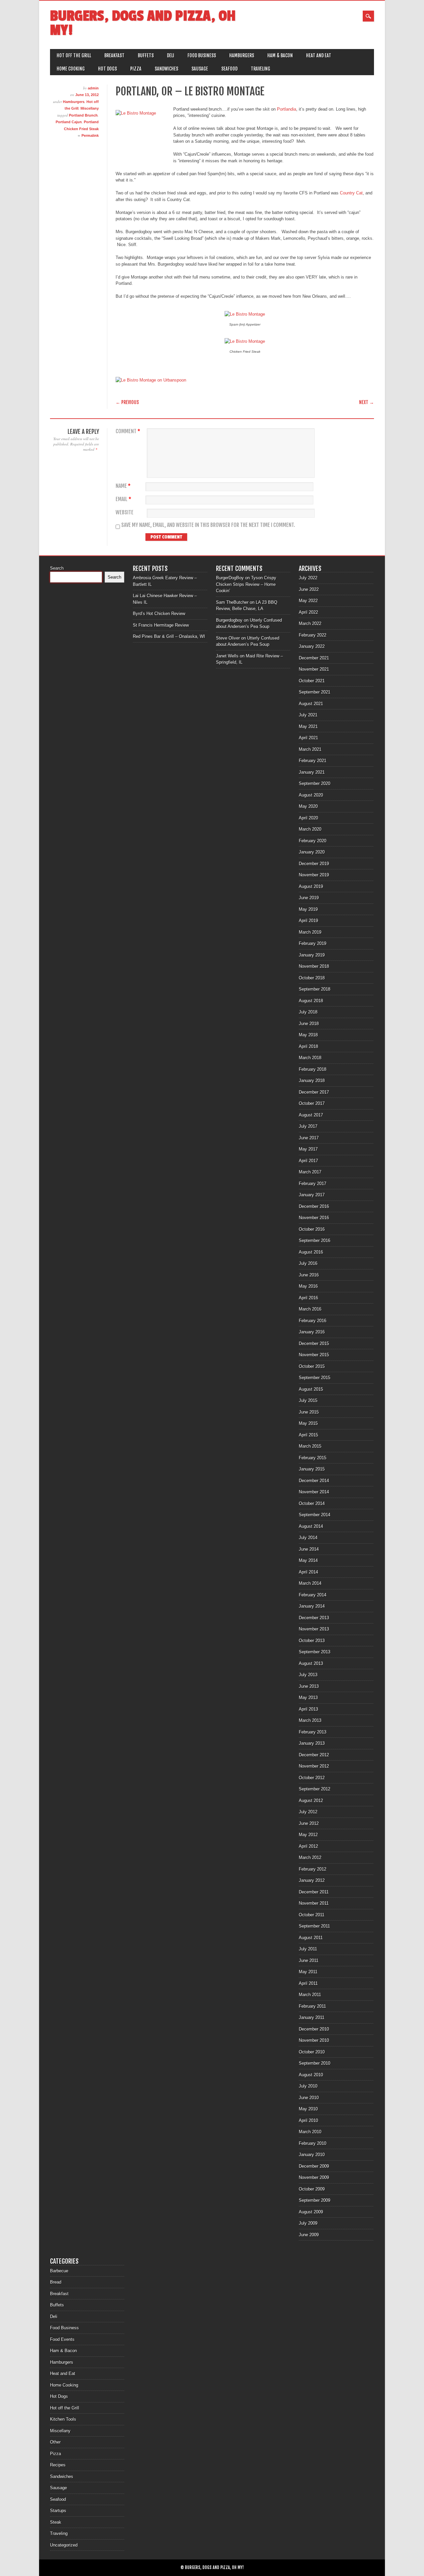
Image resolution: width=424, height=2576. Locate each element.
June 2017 (309, 1138)
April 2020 (308, 818)
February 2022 (313, 635)
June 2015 (309, 1412)
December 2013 (314, 1618)
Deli (171, 55)
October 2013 (312, 1641)
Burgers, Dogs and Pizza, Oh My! (143, 23)
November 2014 (314, 1492)
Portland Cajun (69, 122)
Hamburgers (242, 55)
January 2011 (312, 2017)
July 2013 (308, 1675)
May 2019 (308, 909)
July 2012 (308, 1812)
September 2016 (315, 1240)
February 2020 (313, 841)
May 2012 (308, 1835)
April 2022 (308, 612)
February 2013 (313, 1732)
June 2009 (309, 2235)
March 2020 (310, 829)
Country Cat (351, 193)
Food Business (202, 55)
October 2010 (312, 2052)
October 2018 (312, 978)
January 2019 (312, 955)
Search (57, 568)
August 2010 (311, 2075)
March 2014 (310, 1583)
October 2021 (312, 681)
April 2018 (308, 1046)
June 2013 (309, 1686)
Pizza (136, 69)
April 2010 (308, 2120)
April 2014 (308, 1572)
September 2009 (315, 2200)
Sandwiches (166, 69)
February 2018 (313, 1069)
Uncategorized (64, 2545)
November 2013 (314, 1629)
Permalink (90, 135)
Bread (56, 2282)
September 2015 (315, 1378)
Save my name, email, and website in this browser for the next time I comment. (208, 525)
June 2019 (309, 898)
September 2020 (315, 783)
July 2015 (308, 1400)
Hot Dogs (107, 69)
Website (125, 513)
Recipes (58, 2465)
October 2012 (312, 1778)
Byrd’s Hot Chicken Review (159, 614)
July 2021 (308, 715)
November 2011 (314, 1903)
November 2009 (314, 2177)
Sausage (200, 69)
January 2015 (312, 1469)
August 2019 (311, 886)
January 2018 (312, 1081)
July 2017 (308, 1126)
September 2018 (315, 989)
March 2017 (310, 1172)
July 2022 (308, 578)
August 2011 (311, 1938)
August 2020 (311, 795)
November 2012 (314, 1766)
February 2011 (312, 2006)
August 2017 (311, 1115)
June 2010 (309, 2098)
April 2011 (308, 1983)
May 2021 (308, 726)
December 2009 (314, 2166)
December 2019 (314, 864)
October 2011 (312, 1915)
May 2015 (308, 1423)
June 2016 (309, 1275)
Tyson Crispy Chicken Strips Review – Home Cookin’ (246, 584)
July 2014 (308, 1538)
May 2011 (308, 1972)
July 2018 (308, 1012)
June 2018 (309, 1024)
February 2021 (313, 761)
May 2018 (308, 1035)
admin (93, 88)
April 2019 (308, 921)
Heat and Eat (319, 55)
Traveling (261, 69)
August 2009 (311, 2212)
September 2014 (315, 1515)
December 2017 (314, 1092)
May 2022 (308, 601)
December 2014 (314, 1481)
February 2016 (313, 1321)
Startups (58, 2511)
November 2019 (314, 875)
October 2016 (312, 1229)
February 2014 (313, 1595)
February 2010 (313, 2143)
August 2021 (311, 704)
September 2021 (315, 692)
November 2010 (314, 2040)
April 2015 (308, 1435)
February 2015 (313, 1458)
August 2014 (311, 1526)
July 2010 (308, 2086)
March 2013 (310, 1720)
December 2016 (314, 1206)
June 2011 (309, 1960)
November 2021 (314, 669)
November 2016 (314, 1218)
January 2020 (312, 852)
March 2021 (310, 749)
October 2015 (312, 1366)
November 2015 (314, 1355)
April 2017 (308, 1161)
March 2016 (310, 1309)
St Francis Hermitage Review (161, 625)
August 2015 (311, 1389)
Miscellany (90, 108)
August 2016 (311, 1252)
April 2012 (308, 1846)
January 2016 (312, 1332)
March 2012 (310, 1857)
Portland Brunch (83, 115)
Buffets (146, 55)
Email (123, 499)
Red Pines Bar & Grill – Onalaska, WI (169, 636)
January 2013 (312, 1743)
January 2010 (312, 2155)
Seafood (229, 69)
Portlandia (286, 109)
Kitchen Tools (63, 2419)
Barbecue (59, 2271)
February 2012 (313, 1869)
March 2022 (310, 623)
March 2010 (310, 2132)
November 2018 (314, 966)
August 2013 (311, 1663)
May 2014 (308, 1560)
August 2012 (311, 1801)
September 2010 (315, 2063)
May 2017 (308, 1149)
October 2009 (312, 2189)
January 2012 (312, 1880)
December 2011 (314, 1892)
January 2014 (312, 1606)
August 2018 (311, 1001)
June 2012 (309, 1823)
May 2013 (308, 1698)
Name (123, 486)
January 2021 (312, 772)
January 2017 (312, 1195)
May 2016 (308, 1286)
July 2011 (308, 1949)
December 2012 (314, 1755)
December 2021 (314, 658)
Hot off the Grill (74, 55)
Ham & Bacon (280, 55)
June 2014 (309, 1549)
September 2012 (315, 1789)
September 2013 (315, 1652)
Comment (128, 431)
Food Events (62, 2339)
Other (55, 2442)
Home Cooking (71, 69)
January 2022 (312, 646)
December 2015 (314, 1343)
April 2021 (308, 738)
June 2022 (309, 589)
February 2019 (313, 943)
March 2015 (310, 1446)
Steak (56, 2522)
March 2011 (310, 1995)
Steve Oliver (228, 638)
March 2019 (310, 932)
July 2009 (308, 2223)
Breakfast (114, 55)
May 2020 (308, 806)
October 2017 (312, 1103)
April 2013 (308, 1709)
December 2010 (314, 2029)
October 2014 (312, 1503)
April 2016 (308, 1298)
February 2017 (313, 1184)
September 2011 (314, 1926)
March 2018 (310, 1058)
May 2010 (308, 2109)
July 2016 (308, 1263)
